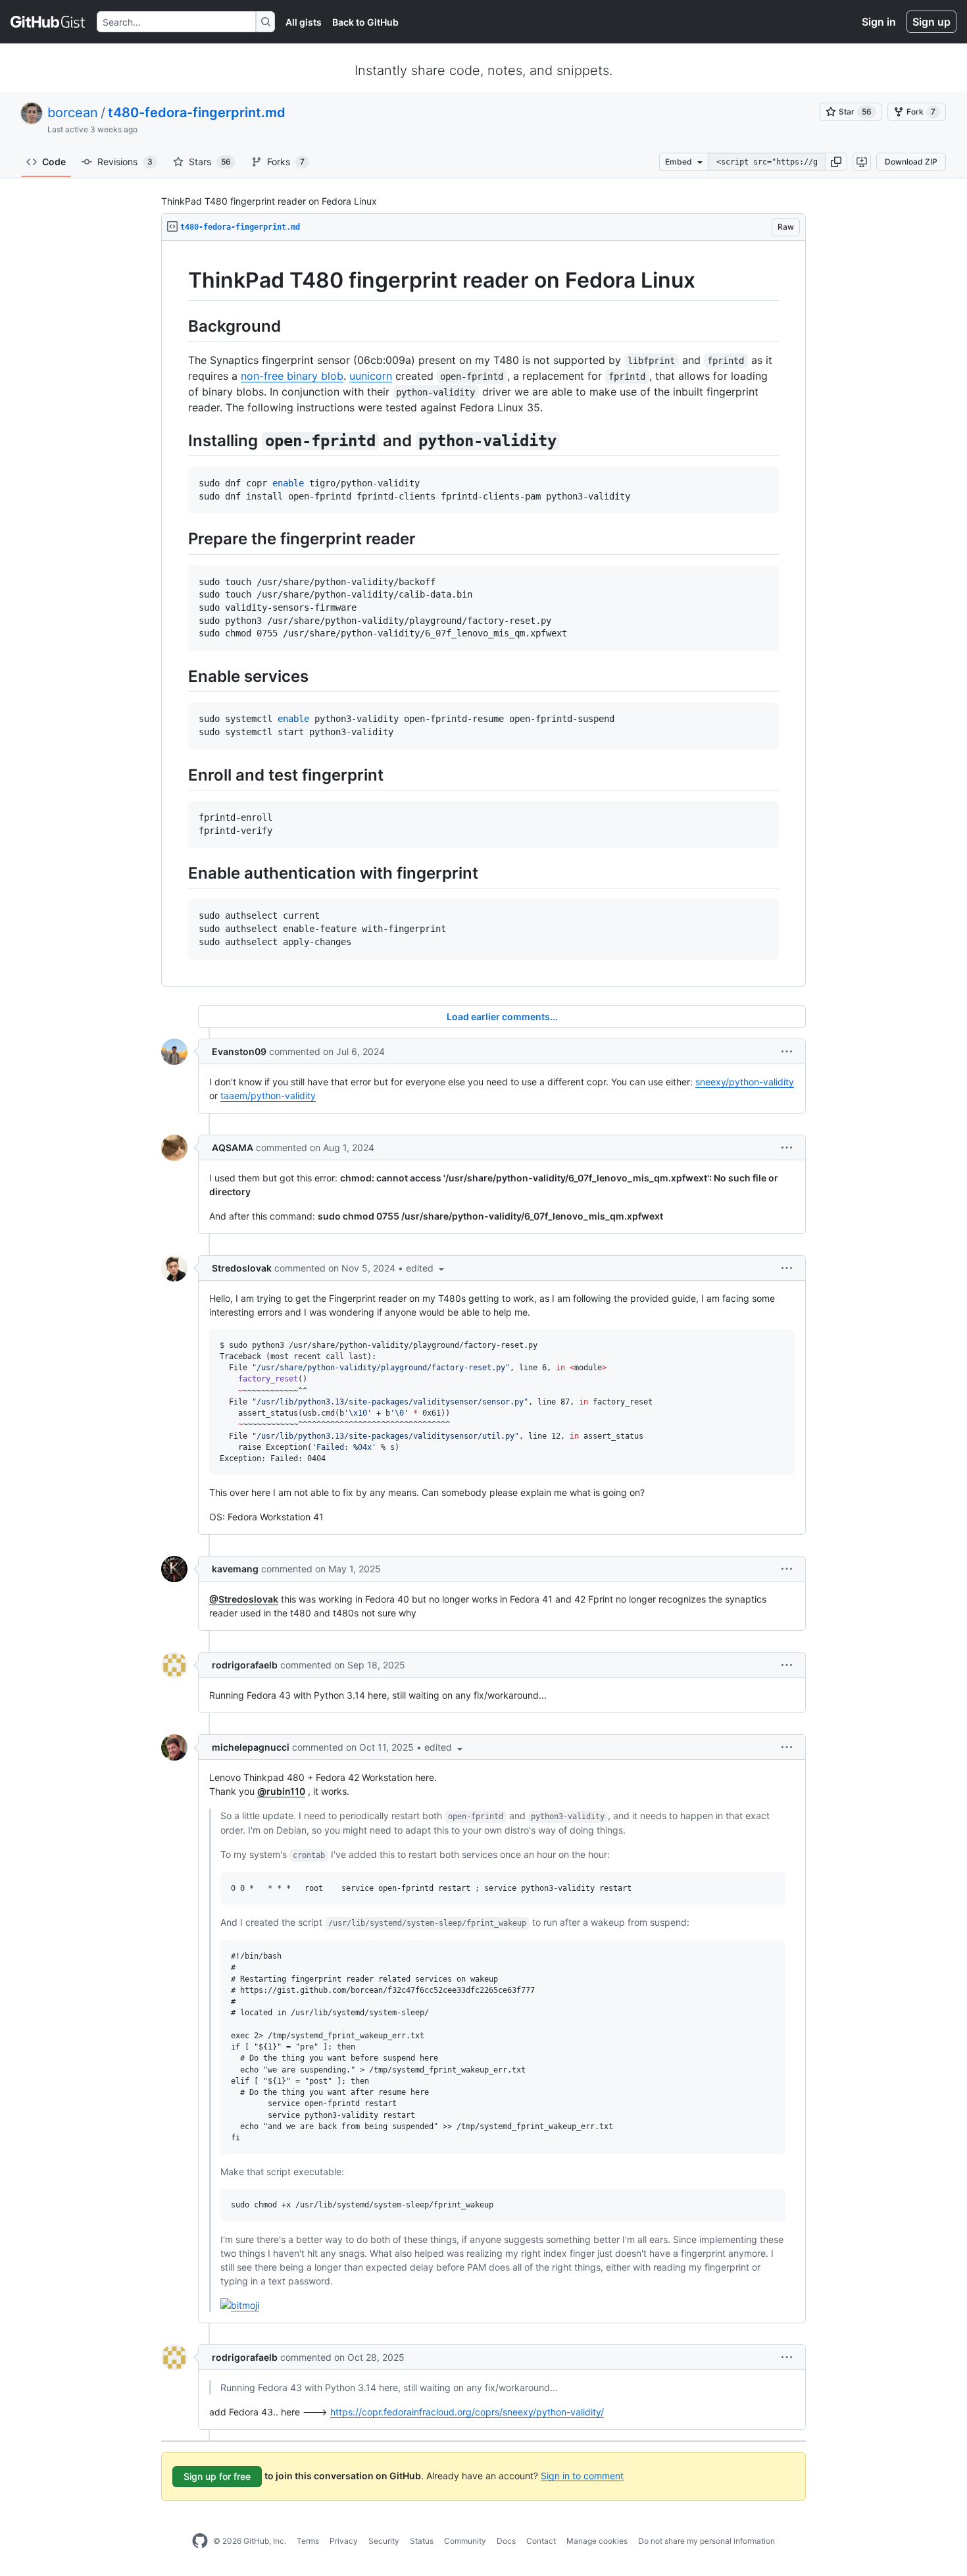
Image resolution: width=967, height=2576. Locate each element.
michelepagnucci (251, 1747)
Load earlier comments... (502, 1017)
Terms (308, 2541)
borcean (73, 113)
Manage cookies (597, 2541)
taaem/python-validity (268, 1095)
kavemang (235, 1569)
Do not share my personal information (707, 2541)
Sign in (879, 22)
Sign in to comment (582, 2475)
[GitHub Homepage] (200, 2541)
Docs (506, 2541)
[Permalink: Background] (179, 326)
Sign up (931, 22)
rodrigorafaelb (245, 1665)
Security (384, 2541)
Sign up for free (217, 2476)
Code (54, 162)
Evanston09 (239, 1051)
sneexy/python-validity (745, 1082)
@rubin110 (281, 1791)
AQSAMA (233, 1147)
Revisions (125, 162)
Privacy (344, 2541)
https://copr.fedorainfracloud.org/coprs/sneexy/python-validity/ (467, 2412)
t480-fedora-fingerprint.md (197, 113)
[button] (836, 162)
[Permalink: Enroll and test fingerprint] (179, 775)
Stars (210, 162)
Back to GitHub (365, 22)
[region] (484, 614)
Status (422, 2541)
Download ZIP (911, 162)
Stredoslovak (242, 1268)
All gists (304, 22)
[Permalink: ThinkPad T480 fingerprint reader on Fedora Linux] (179, 280)
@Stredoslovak (244, 1599)
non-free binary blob (292, 376)
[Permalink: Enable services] (179, 676)
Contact (541, 2541)
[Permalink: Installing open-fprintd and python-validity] (179, 440)
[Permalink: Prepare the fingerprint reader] (179, 539)
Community (465, 2541)
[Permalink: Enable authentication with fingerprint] (179, 873)
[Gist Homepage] (48, 22)
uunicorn (371, 376)
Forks (286, 162)
